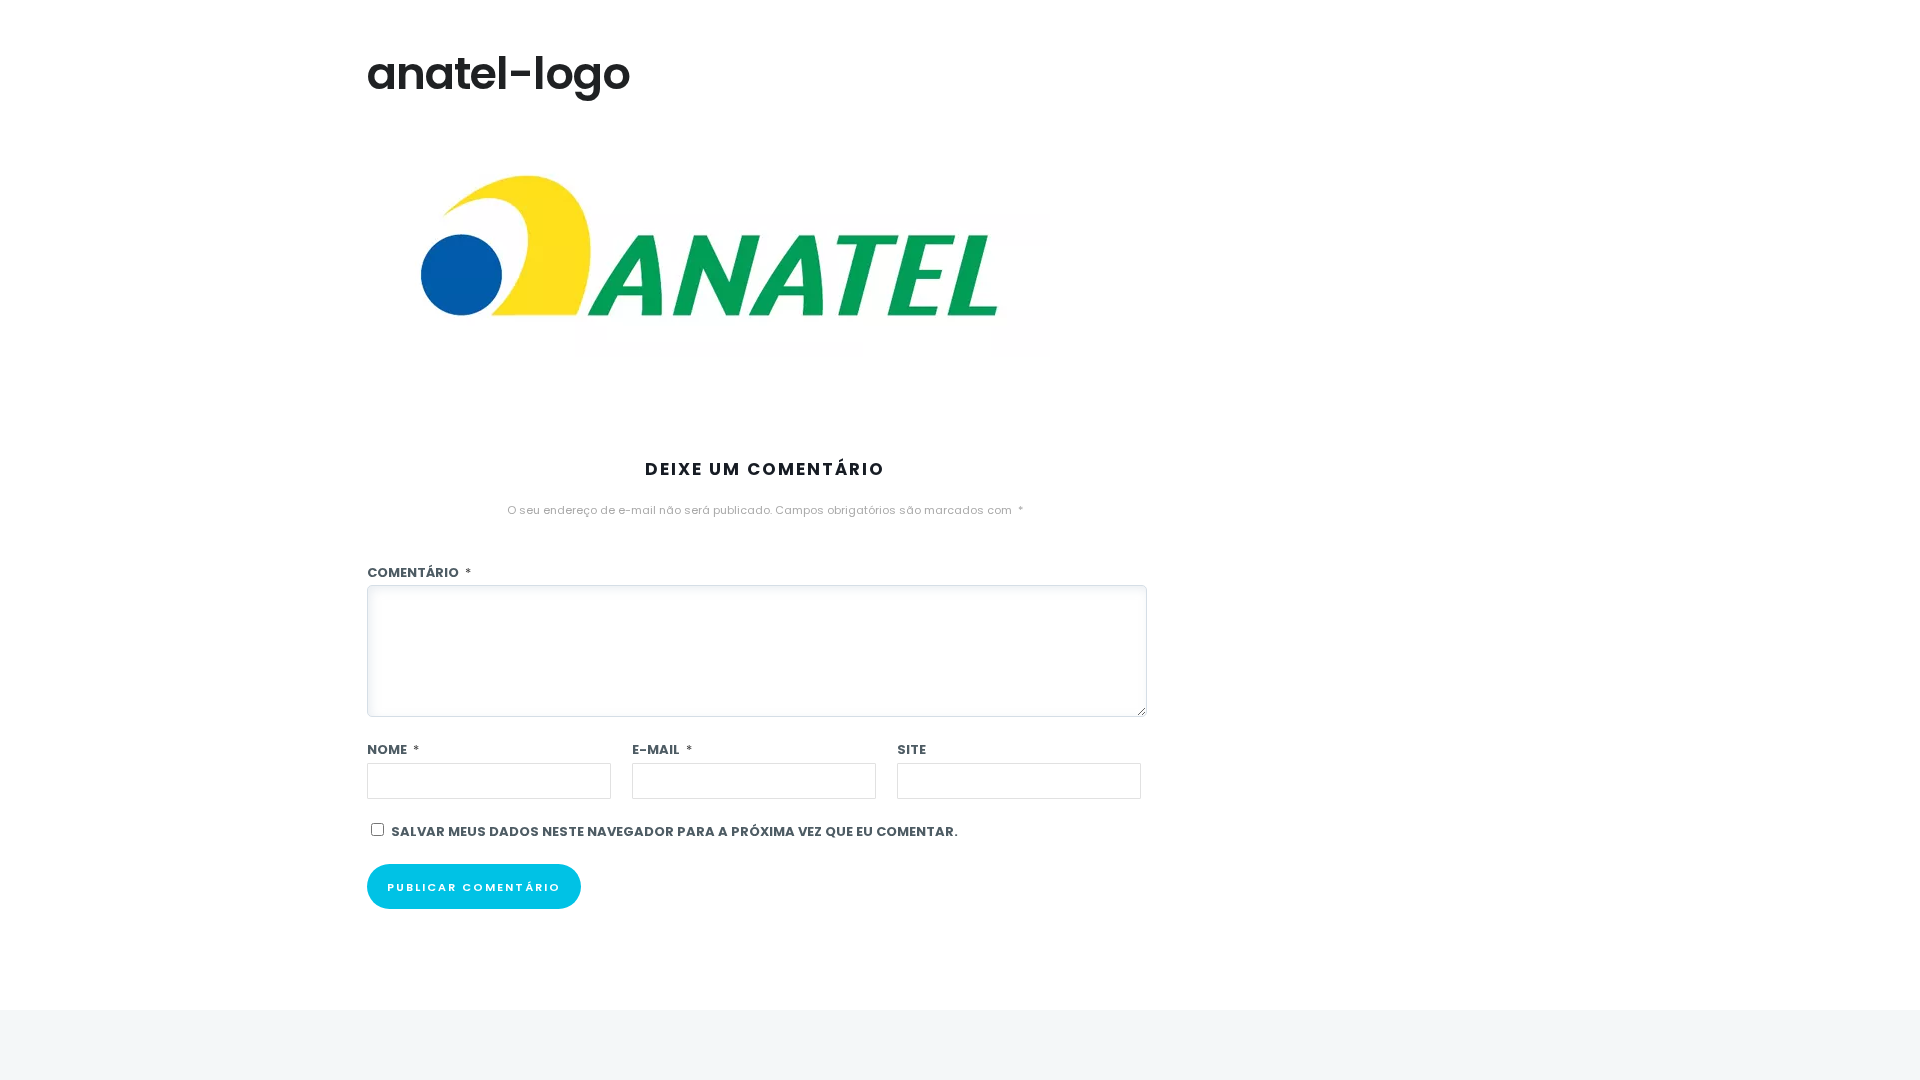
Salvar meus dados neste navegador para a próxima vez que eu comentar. (674, 831)
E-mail (662, 749)
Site (911, 749)
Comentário (419, 572)
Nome (393, 749)
